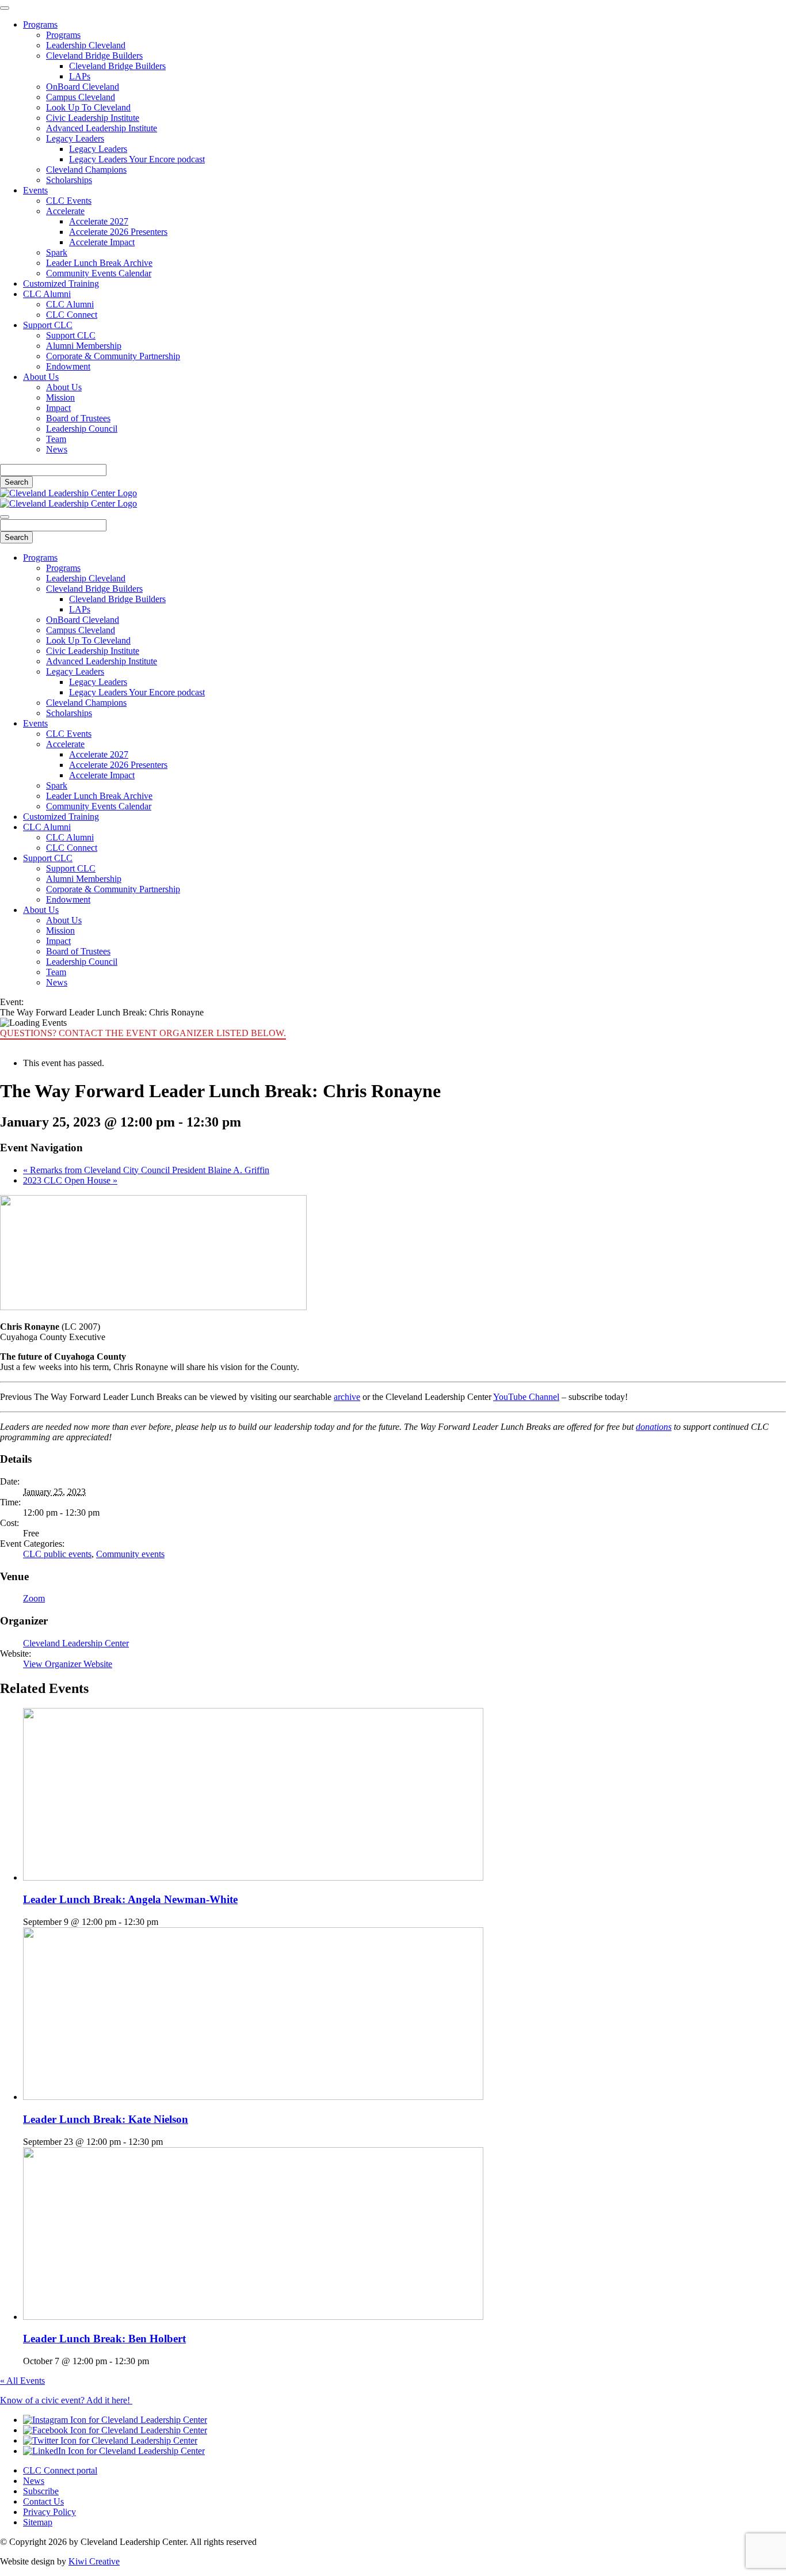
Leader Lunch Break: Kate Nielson (106, 2119)
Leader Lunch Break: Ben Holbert (104, 2339)
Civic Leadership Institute (93, 118)
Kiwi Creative (94, 2561)
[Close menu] (5, 8)
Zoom (34, 1598)
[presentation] (253, 1877)
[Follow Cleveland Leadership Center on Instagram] (115, 2420)
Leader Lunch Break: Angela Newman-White (130, 1899)
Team (56, 439)
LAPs (80, 76)
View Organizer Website (68, 1664)
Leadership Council (82, 429)
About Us (41, 377)
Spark (57, 252)
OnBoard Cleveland (83, 87)
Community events (130, 1554)
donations (654, 1427)
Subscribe (41, 2491)
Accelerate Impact (102, 242)
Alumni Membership (84, 346)
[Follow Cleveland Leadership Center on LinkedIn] (114, 2451)
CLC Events (69, 201)
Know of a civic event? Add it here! (66, 2400)
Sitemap (38, 2522)
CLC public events (57, 1554)
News (57, 449)
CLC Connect (72, 315)
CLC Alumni (47, 294)
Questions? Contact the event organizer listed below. (143, 1033)
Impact (58, 408)
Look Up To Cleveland (88, 107)
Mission (60, 397)
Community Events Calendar (99, 273)
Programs (40, 24)
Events (35, 190)
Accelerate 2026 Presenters (118, 232)
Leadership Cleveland (86, 45)
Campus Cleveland (81, 97)
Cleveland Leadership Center (76, 1643)
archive (347, 1397)
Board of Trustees (78, 418)
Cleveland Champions (86, 170)
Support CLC (48, 325)
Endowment (68, 366)
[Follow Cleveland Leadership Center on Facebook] (115, 2430)
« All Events (22, 2381)
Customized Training (61, 284)
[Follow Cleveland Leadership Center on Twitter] (110, 2440)
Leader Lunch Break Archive (99, 263)
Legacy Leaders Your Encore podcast (137, 159)
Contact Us (43, 2501)
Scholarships (69, 180)
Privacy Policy (49, 2512)
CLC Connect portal (60, 2470)
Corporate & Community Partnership (113, 356)
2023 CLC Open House (70, 1180)
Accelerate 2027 (99, 221)
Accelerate (65, 211)
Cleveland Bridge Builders (94, 56)
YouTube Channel (526, 1397)
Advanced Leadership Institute (102, 128)
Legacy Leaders (75, 138)
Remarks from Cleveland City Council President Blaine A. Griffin (146, 1170)
